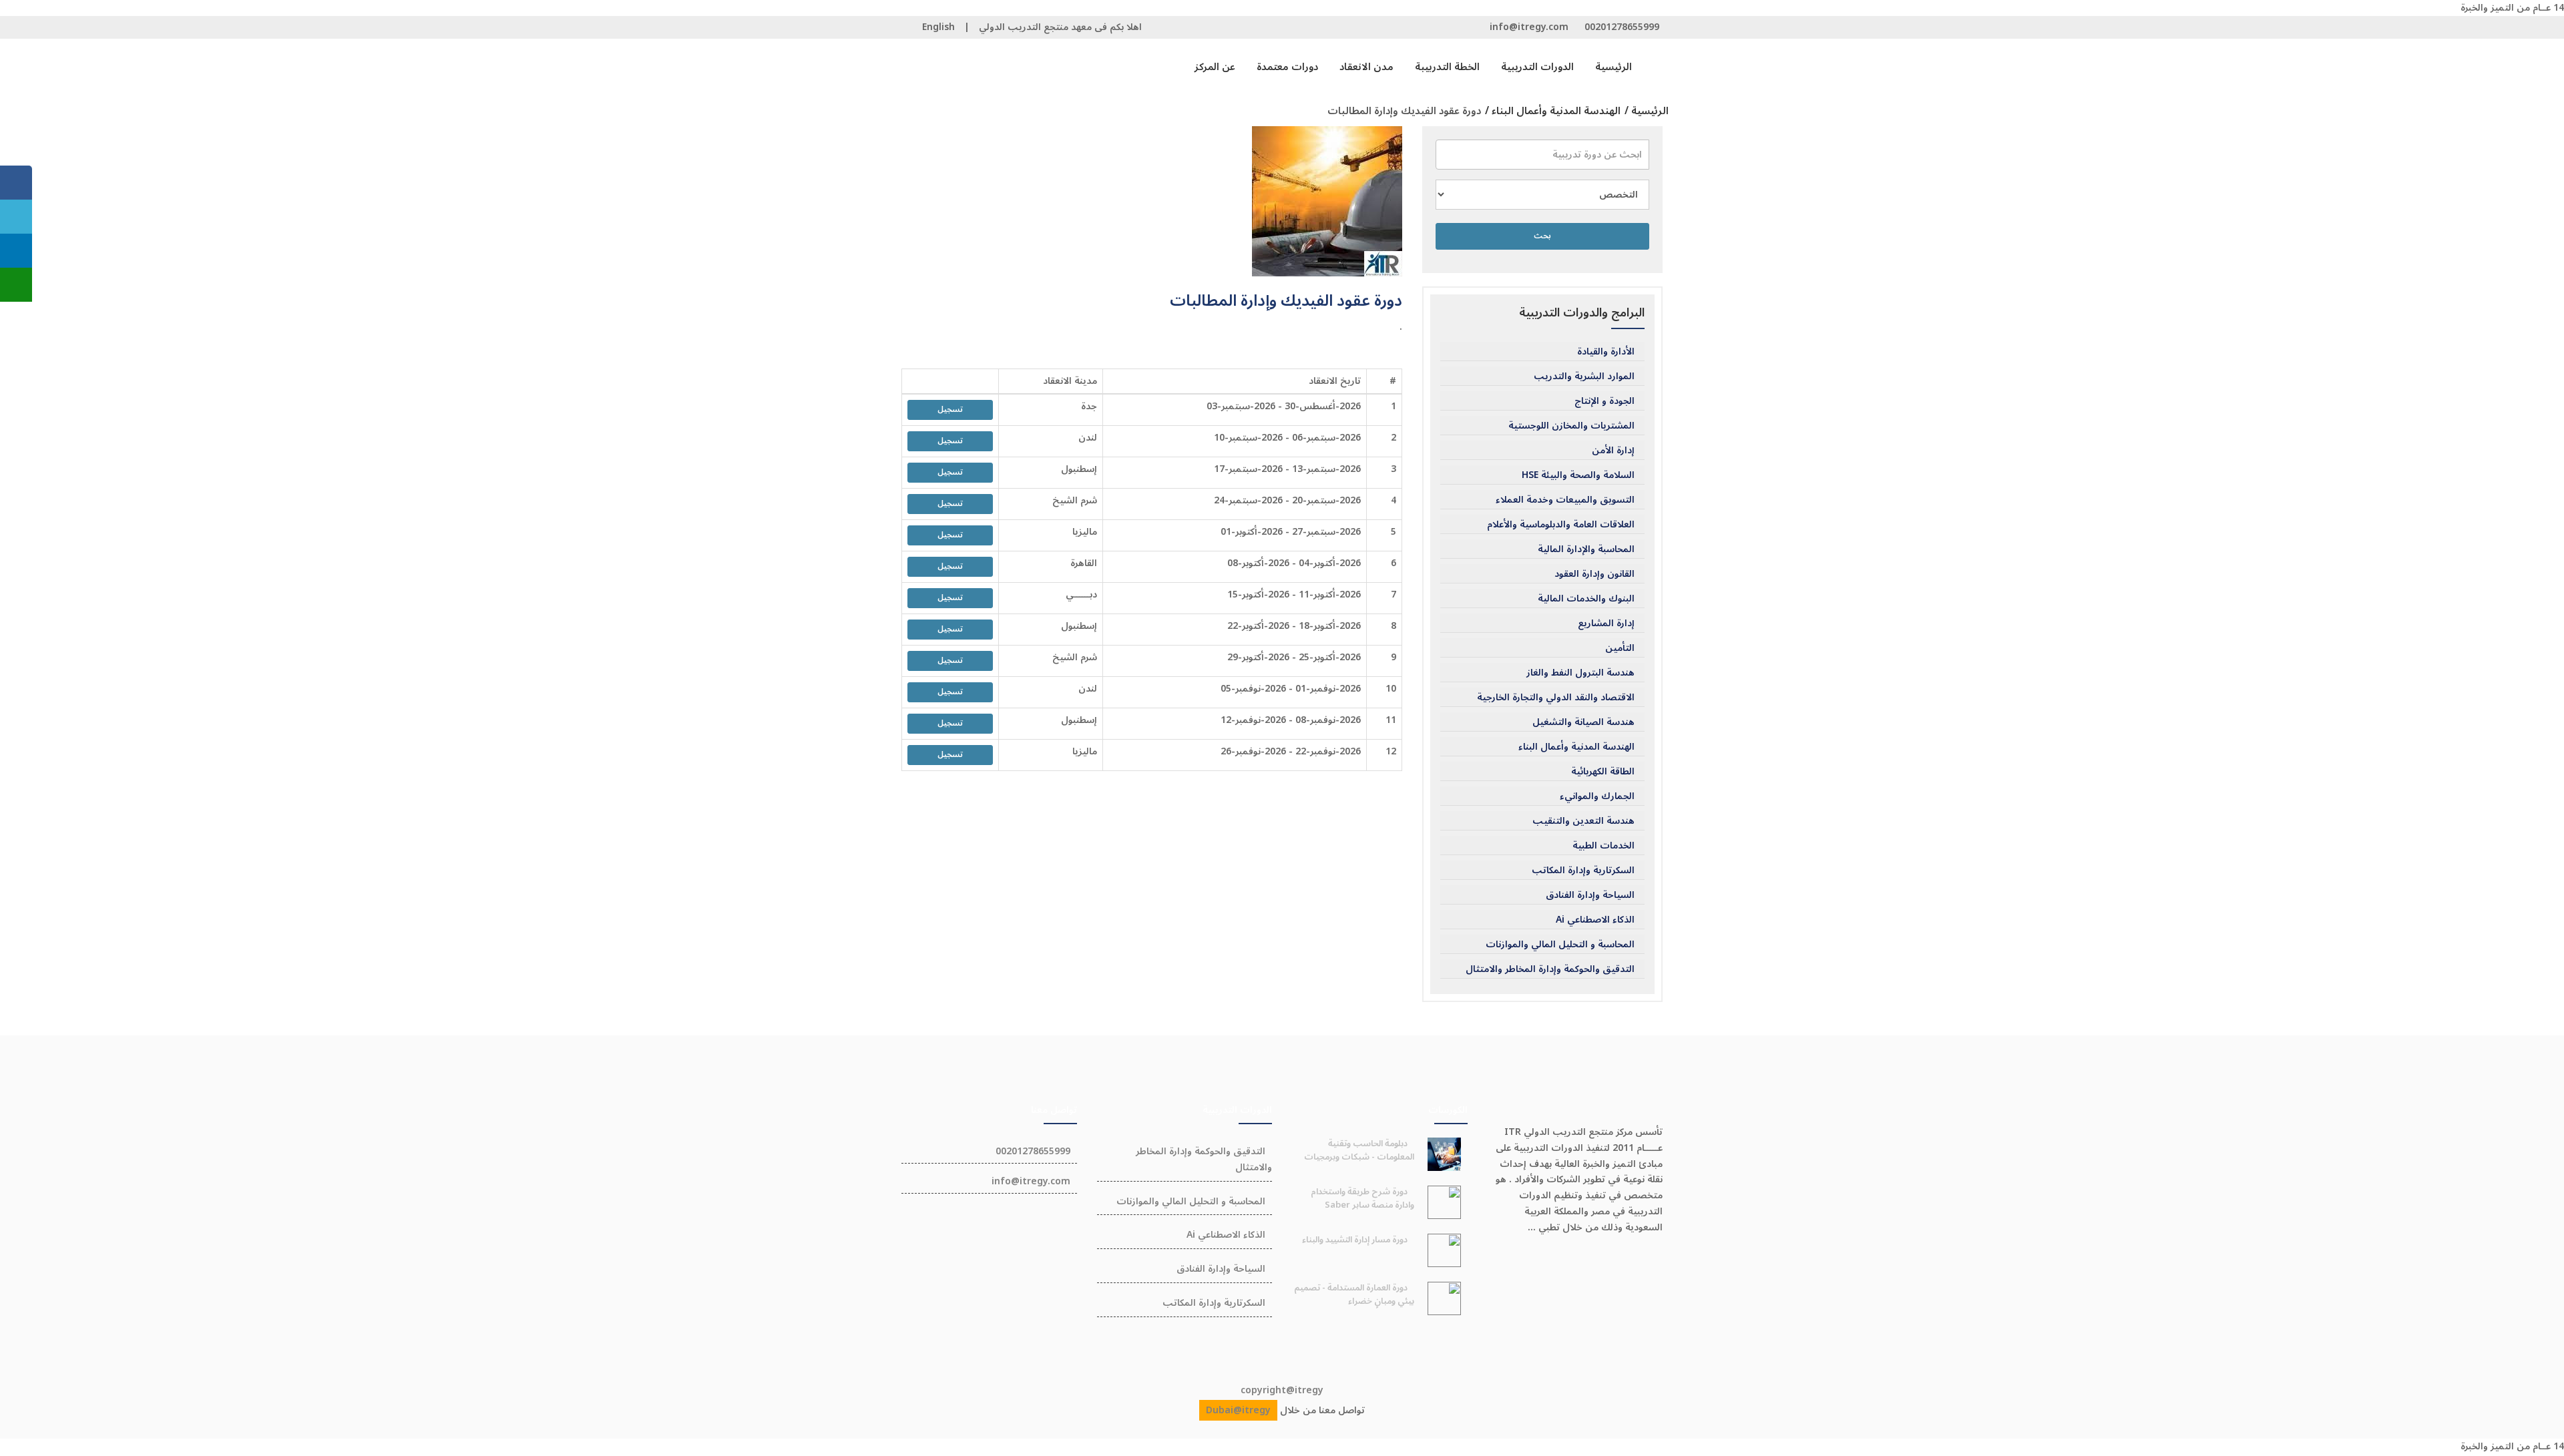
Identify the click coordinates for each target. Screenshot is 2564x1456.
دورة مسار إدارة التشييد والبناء (1355, 1240)
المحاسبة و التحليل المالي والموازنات (1560, 945)
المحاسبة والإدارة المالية (1586, 549)
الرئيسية (1614, 67)
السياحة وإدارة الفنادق (1590, 895)
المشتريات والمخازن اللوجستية (1571, 426)
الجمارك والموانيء (1597, 796)
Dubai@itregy (1238, 1410)
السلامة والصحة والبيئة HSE (1578, 475)
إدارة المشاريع (1606, 624)
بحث (1542, 236)
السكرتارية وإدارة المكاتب (1583, 871)
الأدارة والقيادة (1606, 352)
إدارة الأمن (1613, 451)
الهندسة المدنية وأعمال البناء (1576, 747)
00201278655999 (1622, 27)
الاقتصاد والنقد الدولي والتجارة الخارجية (1556, 698)
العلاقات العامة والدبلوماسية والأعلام (1561, 525)
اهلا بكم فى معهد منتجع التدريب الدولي (1060, 27)
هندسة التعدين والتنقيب (1583, 821)
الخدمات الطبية (1604, 846)
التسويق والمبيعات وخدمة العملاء (1565, 500)
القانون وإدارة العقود (1594, 574)
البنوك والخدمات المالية (1586, 599)
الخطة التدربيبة (1447, 67)
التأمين (1620, 648)
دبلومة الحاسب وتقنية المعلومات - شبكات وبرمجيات (1359, 1150)
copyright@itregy (1282, 1390)
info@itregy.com (1529, 27)
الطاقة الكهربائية (1603, 772)
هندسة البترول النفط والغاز (1580, 673)
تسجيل (950, 410)
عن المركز (1215, 67)
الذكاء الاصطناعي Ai (1595, 920)
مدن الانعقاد (1366, 67)
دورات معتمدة (1287, 67)
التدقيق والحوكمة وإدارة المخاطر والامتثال (1550, 969)
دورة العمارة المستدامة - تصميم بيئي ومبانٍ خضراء (1354, 1294)
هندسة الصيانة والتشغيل (1583, 722)
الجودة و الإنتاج (1605, 401)
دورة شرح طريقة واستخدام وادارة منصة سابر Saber (1362, 1198)
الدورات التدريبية (1537, 67)
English (938, 27)
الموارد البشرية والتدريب (1584, 377)
